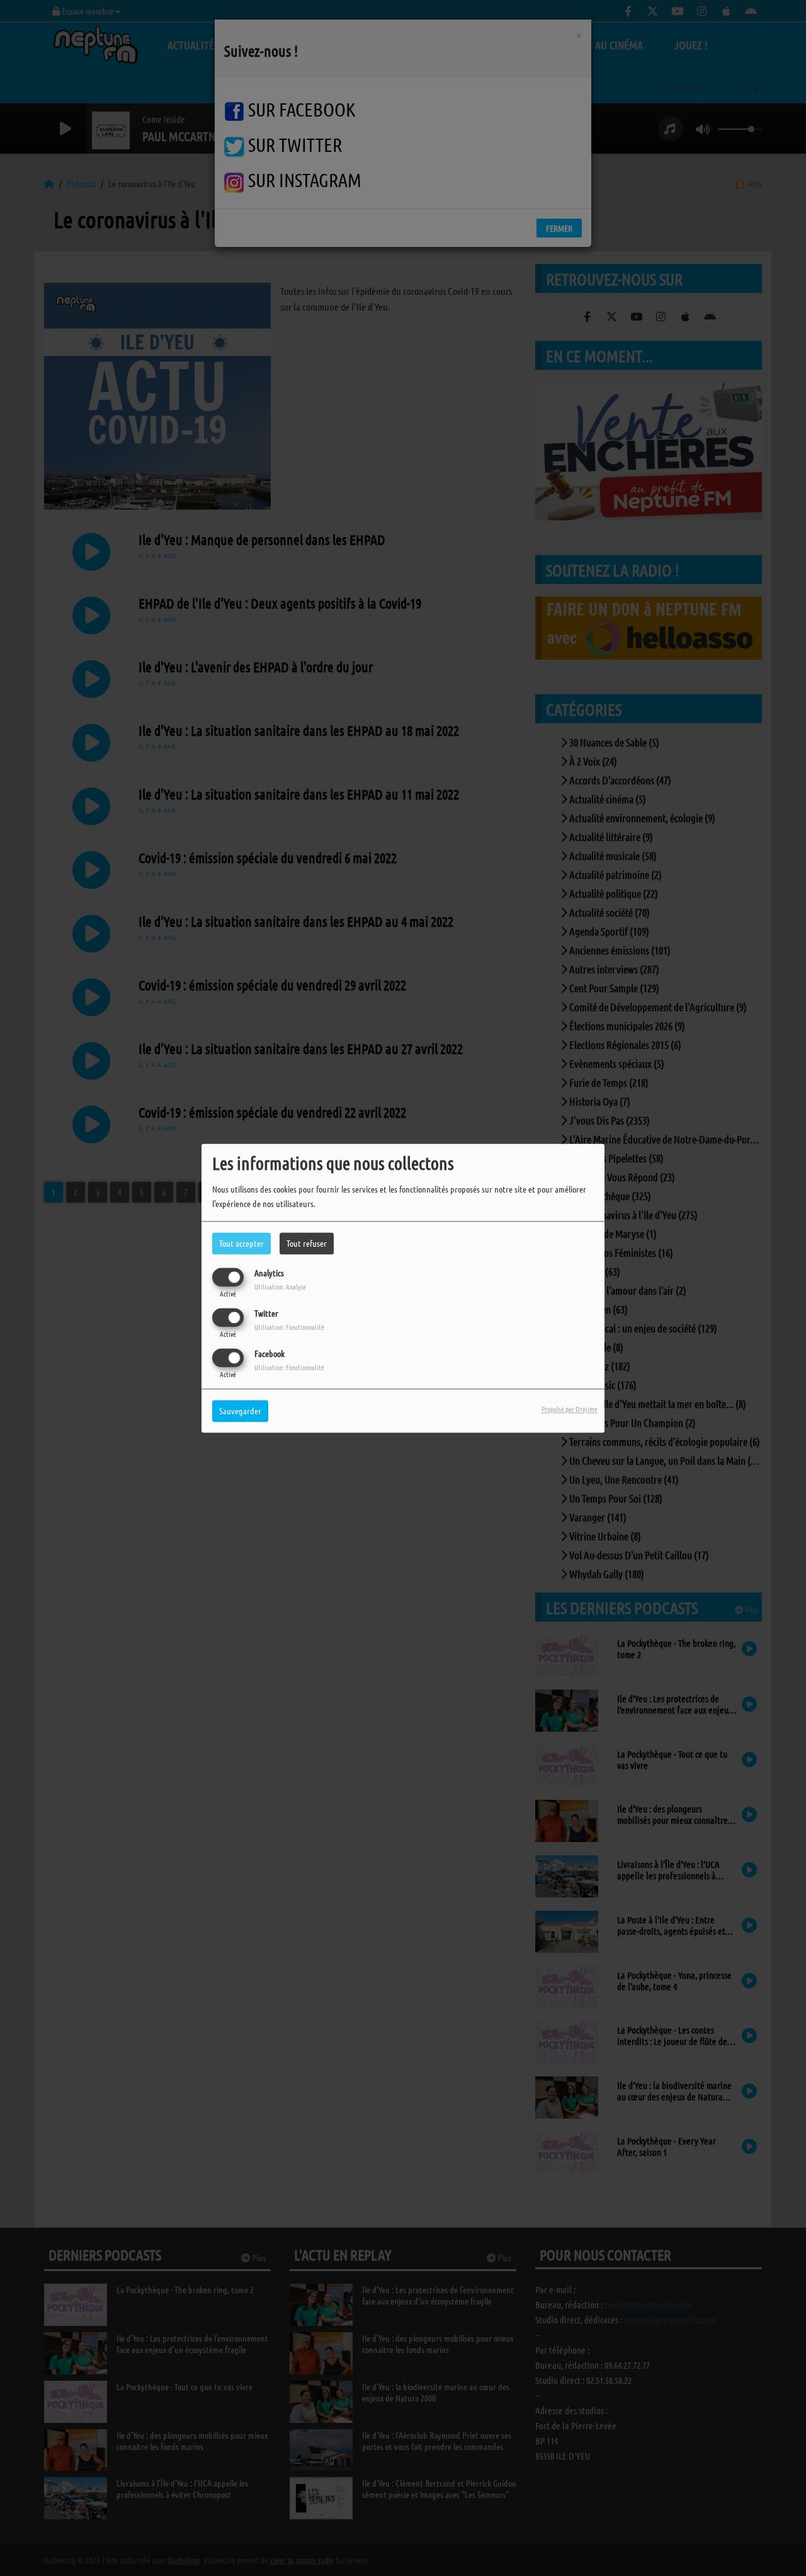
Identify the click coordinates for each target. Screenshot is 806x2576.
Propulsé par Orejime (570, 1409)
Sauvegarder (240, 1411)
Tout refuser (307, 1243)
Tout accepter (241, 1243)
